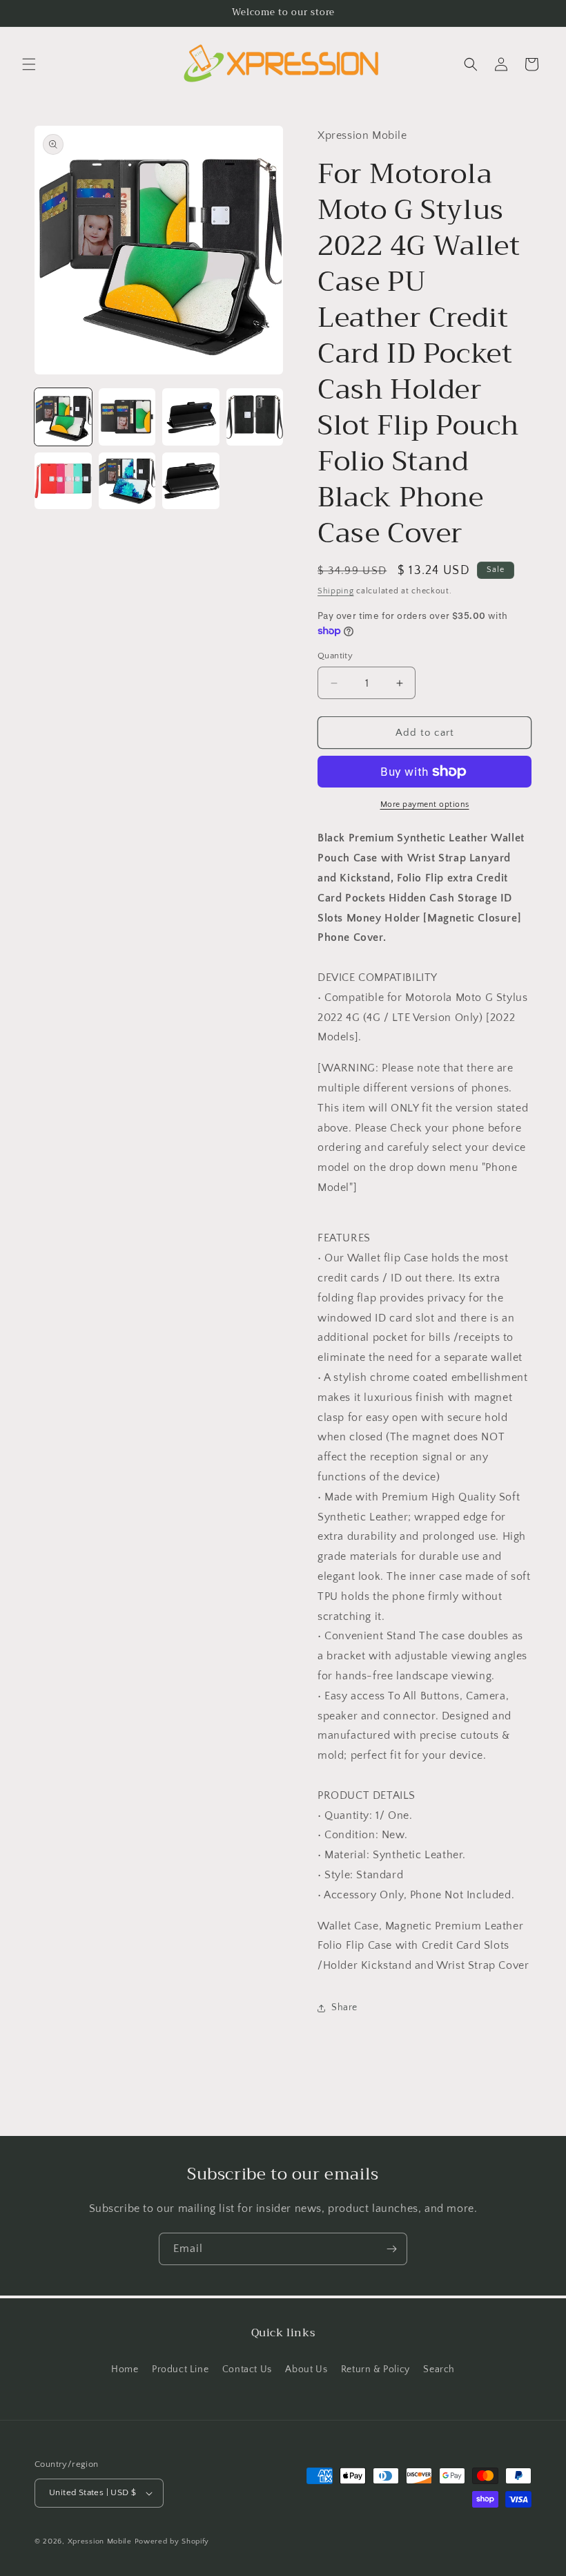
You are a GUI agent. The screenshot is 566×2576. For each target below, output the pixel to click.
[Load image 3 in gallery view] (191, 417)
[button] (29, 64)
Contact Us (247, 2369)
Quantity (335, 656)
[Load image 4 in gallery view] (255, 417)
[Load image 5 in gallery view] (63, 481)
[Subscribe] (391, 2249)
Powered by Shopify (172, 2541)
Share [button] (344, 2007)
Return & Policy (375, 2369)
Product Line (180, 2369)
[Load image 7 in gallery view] (191, 481)
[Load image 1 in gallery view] (63, 417)
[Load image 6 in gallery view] (127, 481)
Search (439, 2369)
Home (125, 2369)
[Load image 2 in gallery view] (127, 417)
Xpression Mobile (100, 2541)
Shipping (336, 591)
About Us (306, 2369)
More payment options (425, 804)
